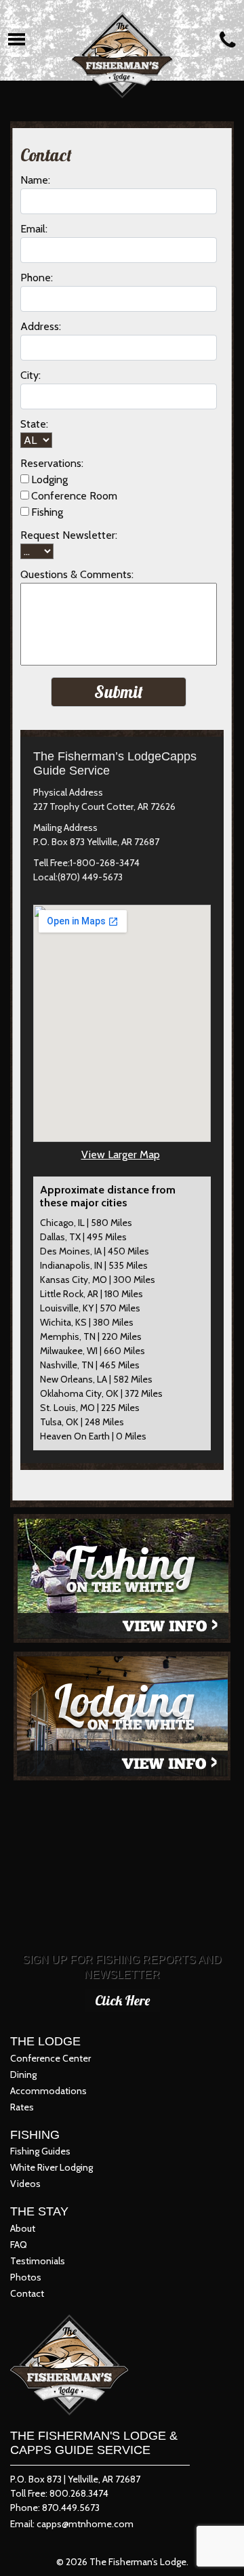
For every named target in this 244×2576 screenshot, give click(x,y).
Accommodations (48, 2091)
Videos (25, 2184)
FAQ (19, 2245)
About (23, 2228)
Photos (26, 2277)
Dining (23, 2074)
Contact (27, 2293)
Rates (22, 2107)
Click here (122, 2000)
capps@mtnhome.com (85, 2524)
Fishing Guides (40, 2151)
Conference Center (50, 2058)
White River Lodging (52, 2167)
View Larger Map (121, 1154)
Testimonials (38, 2261)
